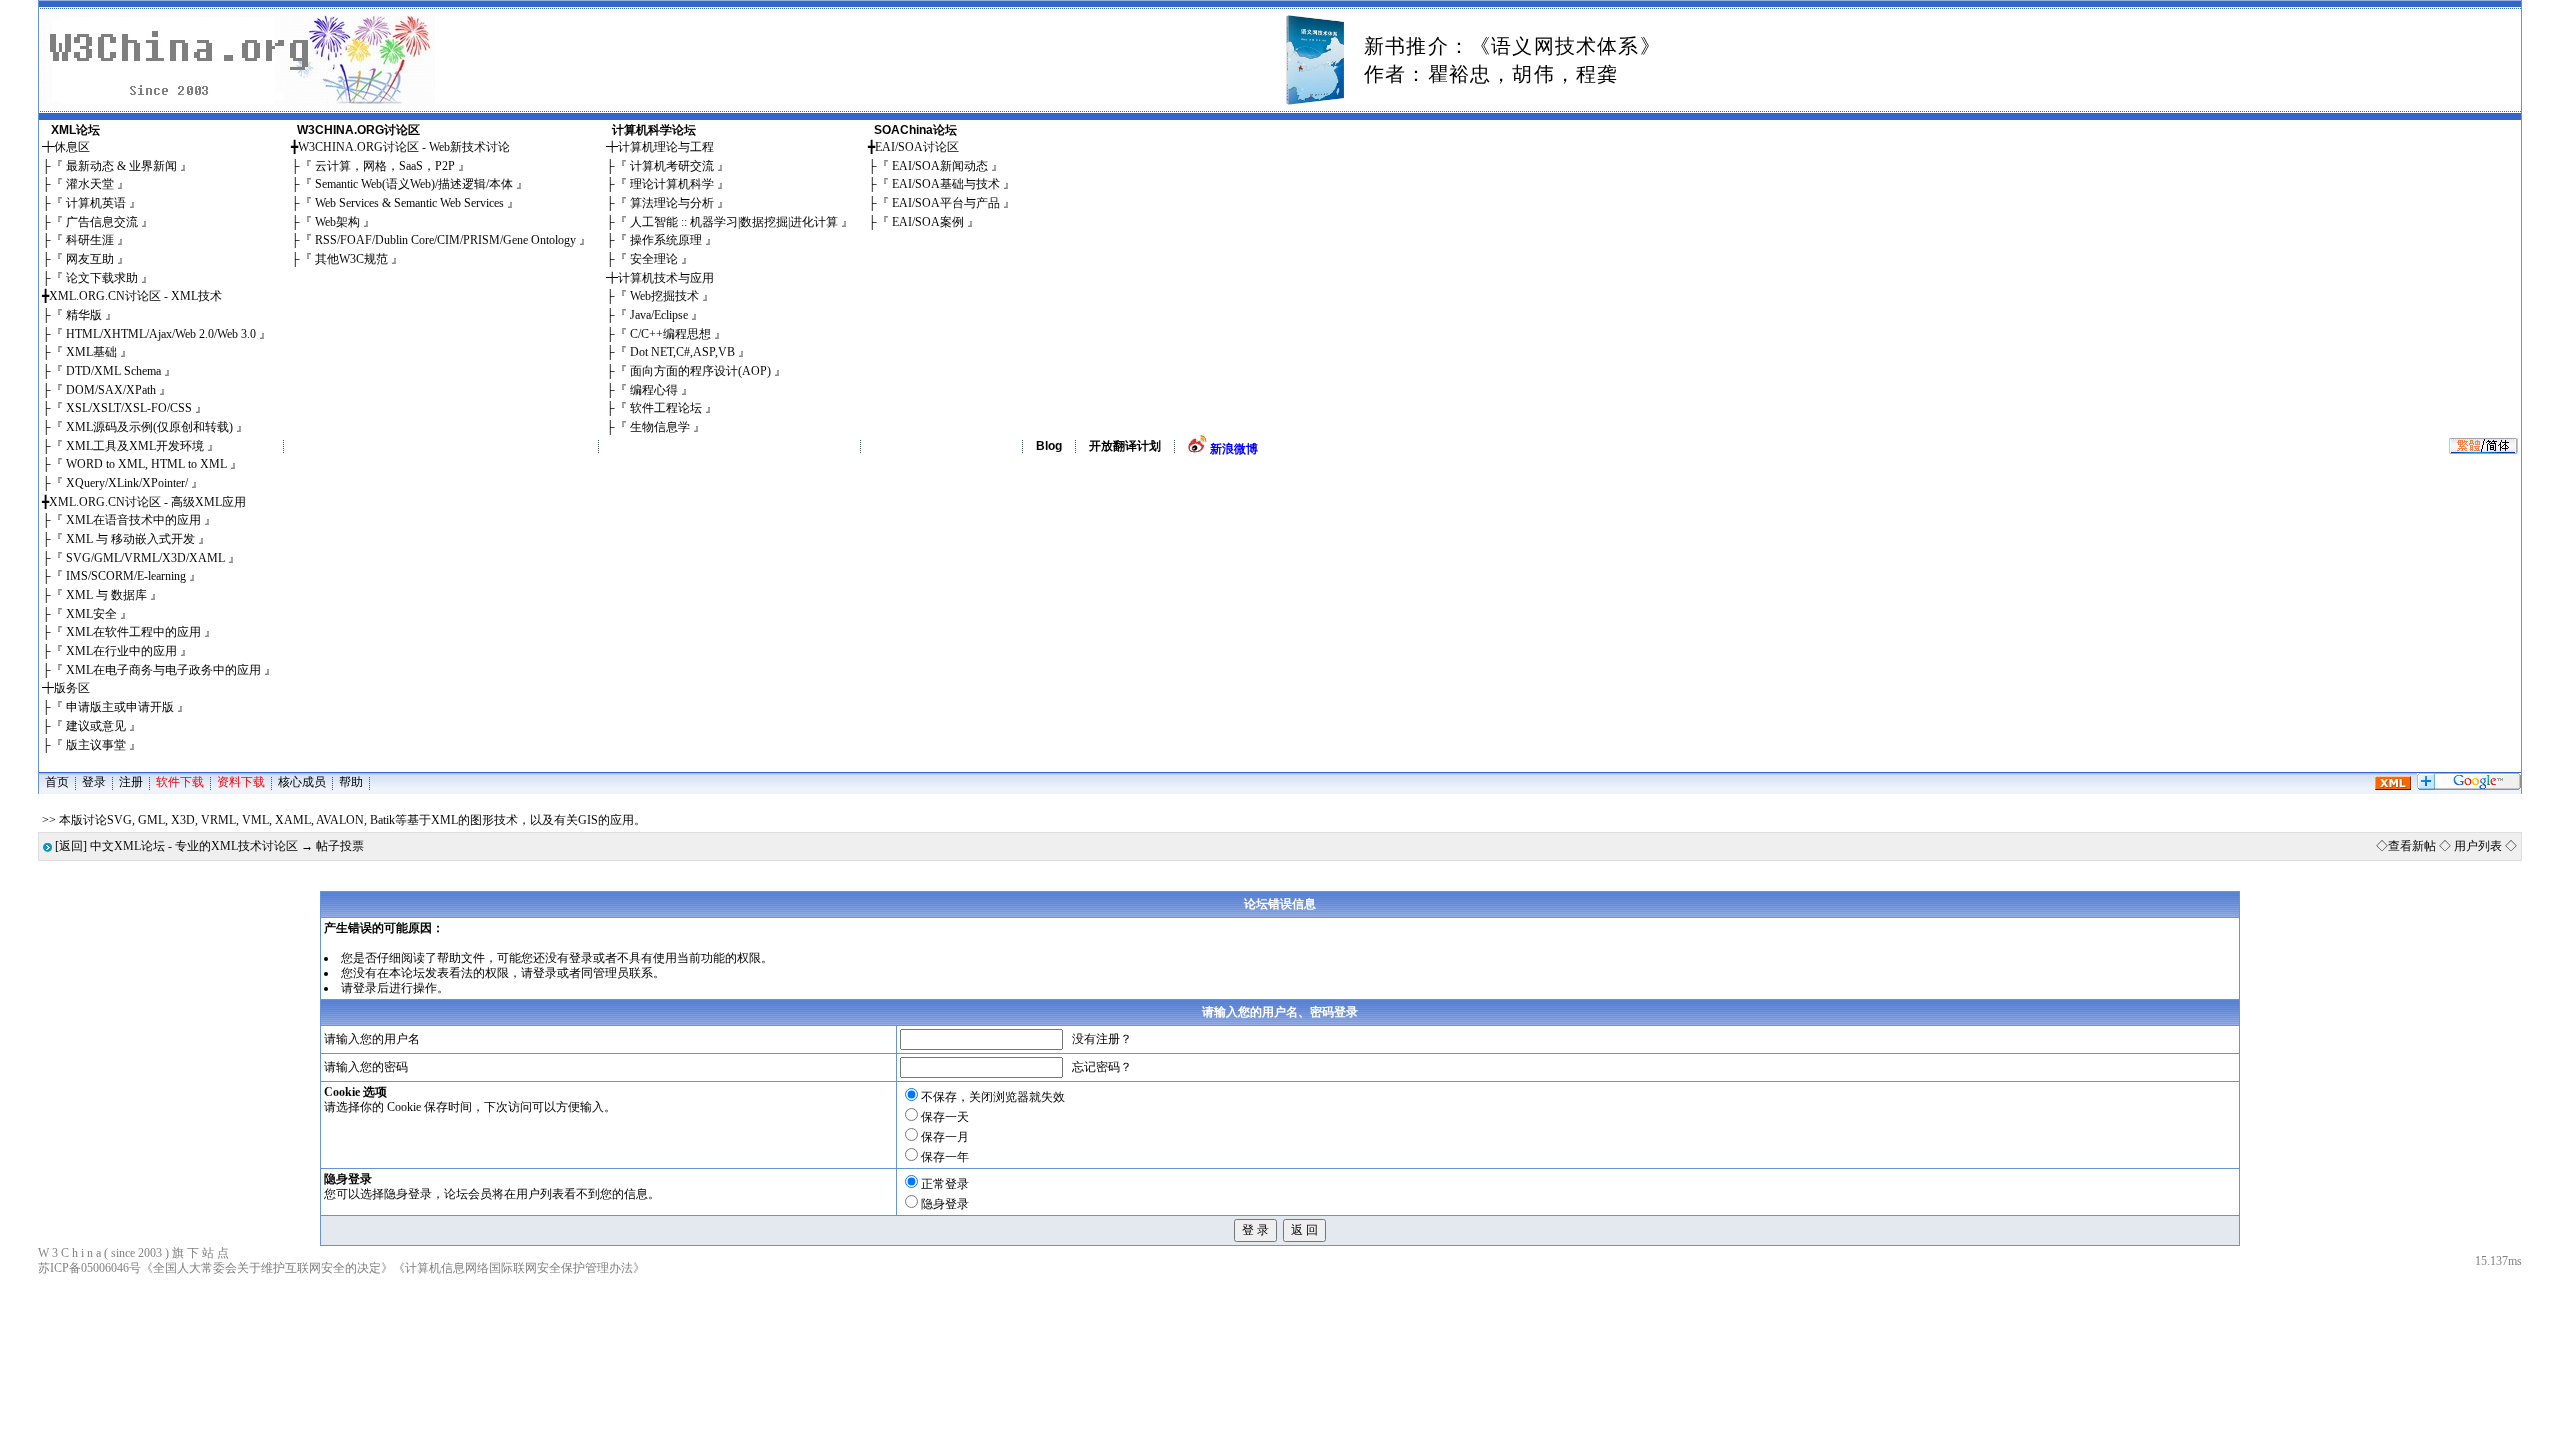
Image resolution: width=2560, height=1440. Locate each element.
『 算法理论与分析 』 (672, 203)
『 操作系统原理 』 (666, 240)
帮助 (351, 782)
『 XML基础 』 (91, 352)
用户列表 (2478, 846)
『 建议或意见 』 (96, 726)
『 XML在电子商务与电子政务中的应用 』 (163, 670)
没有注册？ (1102, 1039)
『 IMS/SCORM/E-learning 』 (126, 576)
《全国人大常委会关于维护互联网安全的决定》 (267, 1268)
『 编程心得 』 (654, 390)
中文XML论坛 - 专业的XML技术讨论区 (194, 846)
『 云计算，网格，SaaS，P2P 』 (385, 166)
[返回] (71, 846)
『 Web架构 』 (337, 222)
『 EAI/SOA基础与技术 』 (946, 184)
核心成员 (302, 782)
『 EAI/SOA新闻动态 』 (940, 166)
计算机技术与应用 (666, 278)
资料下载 (241, 782)
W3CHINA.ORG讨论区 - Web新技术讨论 (404, 147)
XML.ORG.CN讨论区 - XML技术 (135, 296)
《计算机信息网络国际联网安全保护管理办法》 (519, 1268)
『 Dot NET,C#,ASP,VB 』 (682, 352)
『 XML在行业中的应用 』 (121, 651)
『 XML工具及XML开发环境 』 (135, 446)
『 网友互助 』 (90, 259)
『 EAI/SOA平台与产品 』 (946, 203)
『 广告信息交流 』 (102, 222)
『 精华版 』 (84, 315)
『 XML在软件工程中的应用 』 (133, 632)
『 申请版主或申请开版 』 (120, 707)
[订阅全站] (2393, 786)
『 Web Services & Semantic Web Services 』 (409, 203)
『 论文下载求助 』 (102, 278)
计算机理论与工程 (666, 147)
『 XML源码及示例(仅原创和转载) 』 (149, 427)
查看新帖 (2412, 846)
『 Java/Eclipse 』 (659, 315)
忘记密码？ (1102, 1067)
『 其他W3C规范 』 (351, 259)
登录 (94, 782)
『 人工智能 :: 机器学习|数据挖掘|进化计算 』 (734, 222)
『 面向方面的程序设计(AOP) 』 (700, 371)
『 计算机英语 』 (96, 203)
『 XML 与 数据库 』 (106, 595)
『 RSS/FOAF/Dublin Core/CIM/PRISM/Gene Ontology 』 (445, 240)
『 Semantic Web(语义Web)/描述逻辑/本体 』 (414, 184)
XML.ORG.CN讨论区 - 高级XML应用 (147, 502)
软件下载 (180, 782)
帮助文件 (461, 958)
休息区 (72, 147)
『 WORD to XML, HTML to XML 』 (146, 464)
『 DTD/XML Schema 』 (113, 371)
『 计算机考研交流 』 (672, 166)
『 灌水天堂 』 (90, 184)
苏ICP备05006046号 (89, 1268)
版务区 (72, 688)
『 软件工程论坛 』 (666, 408)
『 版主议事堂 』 (96, 745)
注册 (131, 782)
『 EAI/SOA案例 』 (928, 222)
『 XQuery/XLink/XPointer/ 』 (127, 483)
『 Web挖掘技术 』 (664, 296)
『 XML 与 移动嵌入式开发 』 (130, 539)
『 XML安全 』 (91, 614)
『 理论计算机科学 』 (672, 184)
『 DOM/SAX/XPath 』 (111, 390)
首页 (57, 782)
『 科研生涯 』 (90, 240)
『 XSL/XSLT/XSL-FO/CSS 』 (129, 408)
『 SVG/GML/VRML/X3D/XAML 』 (145, 558)
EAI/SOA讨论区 (917, 147)
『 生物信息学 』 (660, 427)
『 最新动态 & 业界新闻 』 (121, 166)
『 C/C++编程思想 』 (670, 334)
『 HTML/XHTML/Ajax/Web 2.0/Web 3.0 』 (161, 334)
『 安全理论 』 (654, 259)
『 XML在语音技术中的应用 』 (133, 520)
